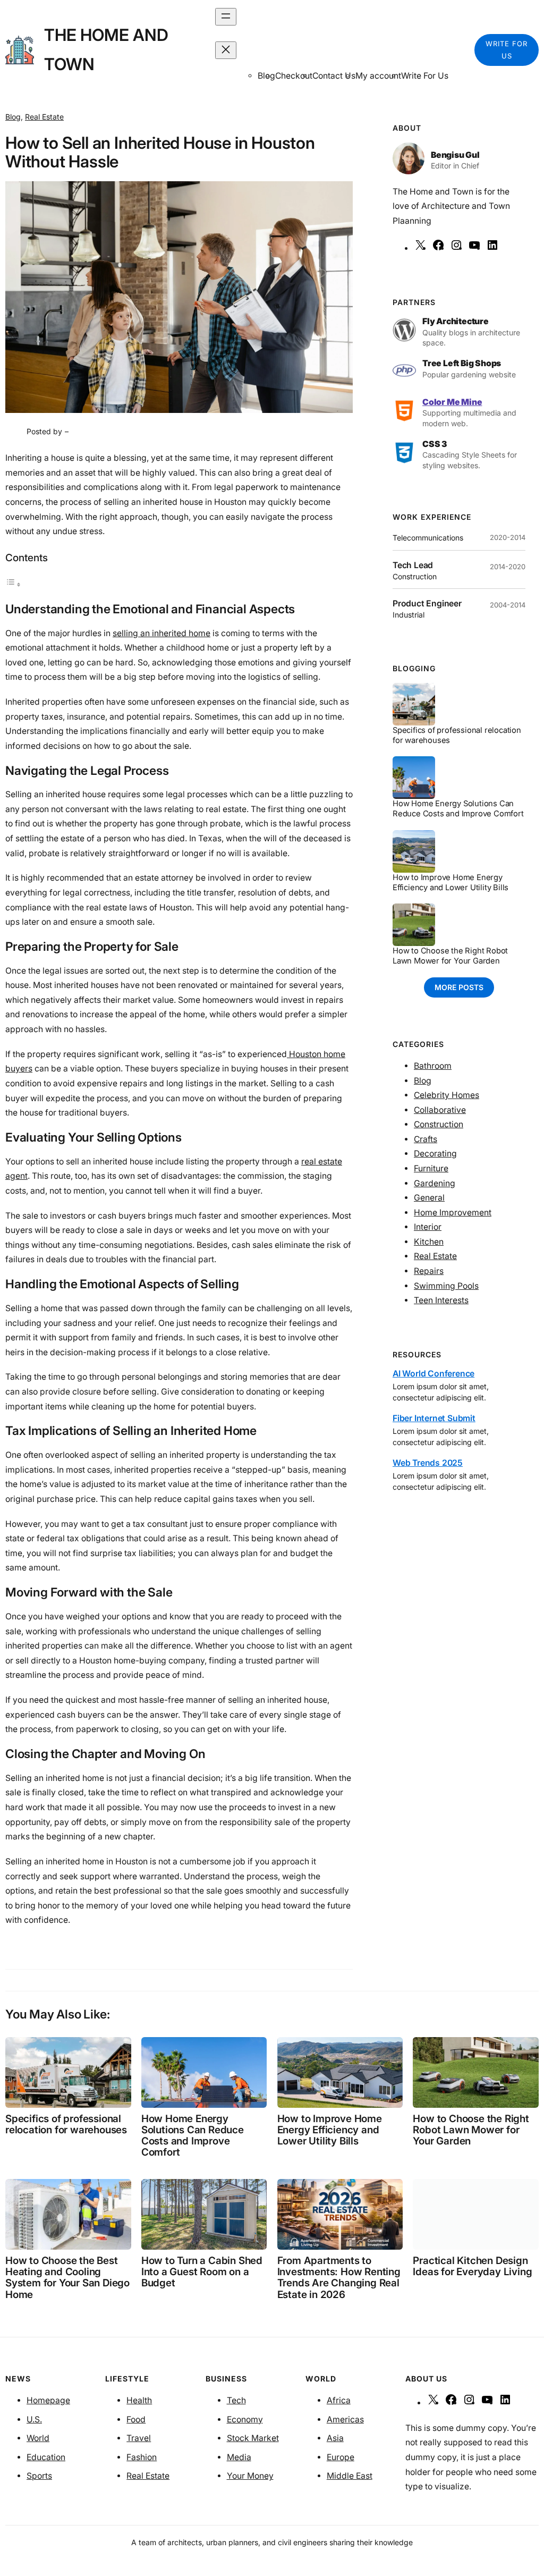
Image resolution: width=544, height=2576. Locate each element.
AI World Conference (433, 1374)
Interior (428, 1227)
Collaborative (440, 1110)
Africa (339, 2400)
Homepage (48, 2400)
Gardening (435, 1183)
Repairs (429, 1271)
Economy (245, 2419)
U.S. (34, 2419)
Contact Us (334, 76)
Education (46, 2457)
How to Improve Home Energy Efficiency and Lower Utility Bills (450, 882)
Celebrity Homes (447, 1095)
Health (139, 2400)
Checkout (294, 76)
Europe (341, 2457)
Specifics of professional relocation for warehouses (457, 735)
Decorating (435, 1154)
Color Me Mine (452, 402)
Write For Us (425, 76)
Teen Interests (441, 1300)
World (38, 2438)
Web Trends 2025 (428, 1463)
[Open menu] (226, 17)
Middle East (350, 2476)
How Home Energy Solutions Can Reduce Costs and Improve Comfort (458, 809)
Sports (39, 2476)
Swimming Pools (446, 1286)
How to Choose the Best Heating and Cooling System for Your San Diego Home (67, 2278)
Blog (13, 117)
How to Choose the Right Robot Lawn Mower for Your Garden (450, 956)
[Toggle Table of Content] (13, 584)
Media (239, 2457)
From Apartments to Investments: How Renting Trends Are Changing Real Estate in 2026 (339, 2278)
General (429, 1198)
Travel (139, 2438)
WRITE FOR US (507, 50)
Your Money (250, 2476)
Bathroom (433, 1066)
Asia (335, 2438)
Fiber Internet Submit (434, 1418)
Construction (439, 1124)
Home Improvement (453, 1213)
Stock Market (253, 2438)
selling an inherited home (161, 633)
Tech (236, 2400)
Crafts (426, 1139)
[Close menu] (226, 50)
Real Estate (44, 117)
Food (136, 2419)
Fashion (142, 2457)
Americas (345, 2419)
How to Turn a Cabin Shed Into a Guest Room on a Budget (202, 2272)
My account (378, 76)
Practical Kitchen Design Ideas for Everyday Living (472, 2266)
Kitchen (429, 1242)
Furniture (431, 1168)
